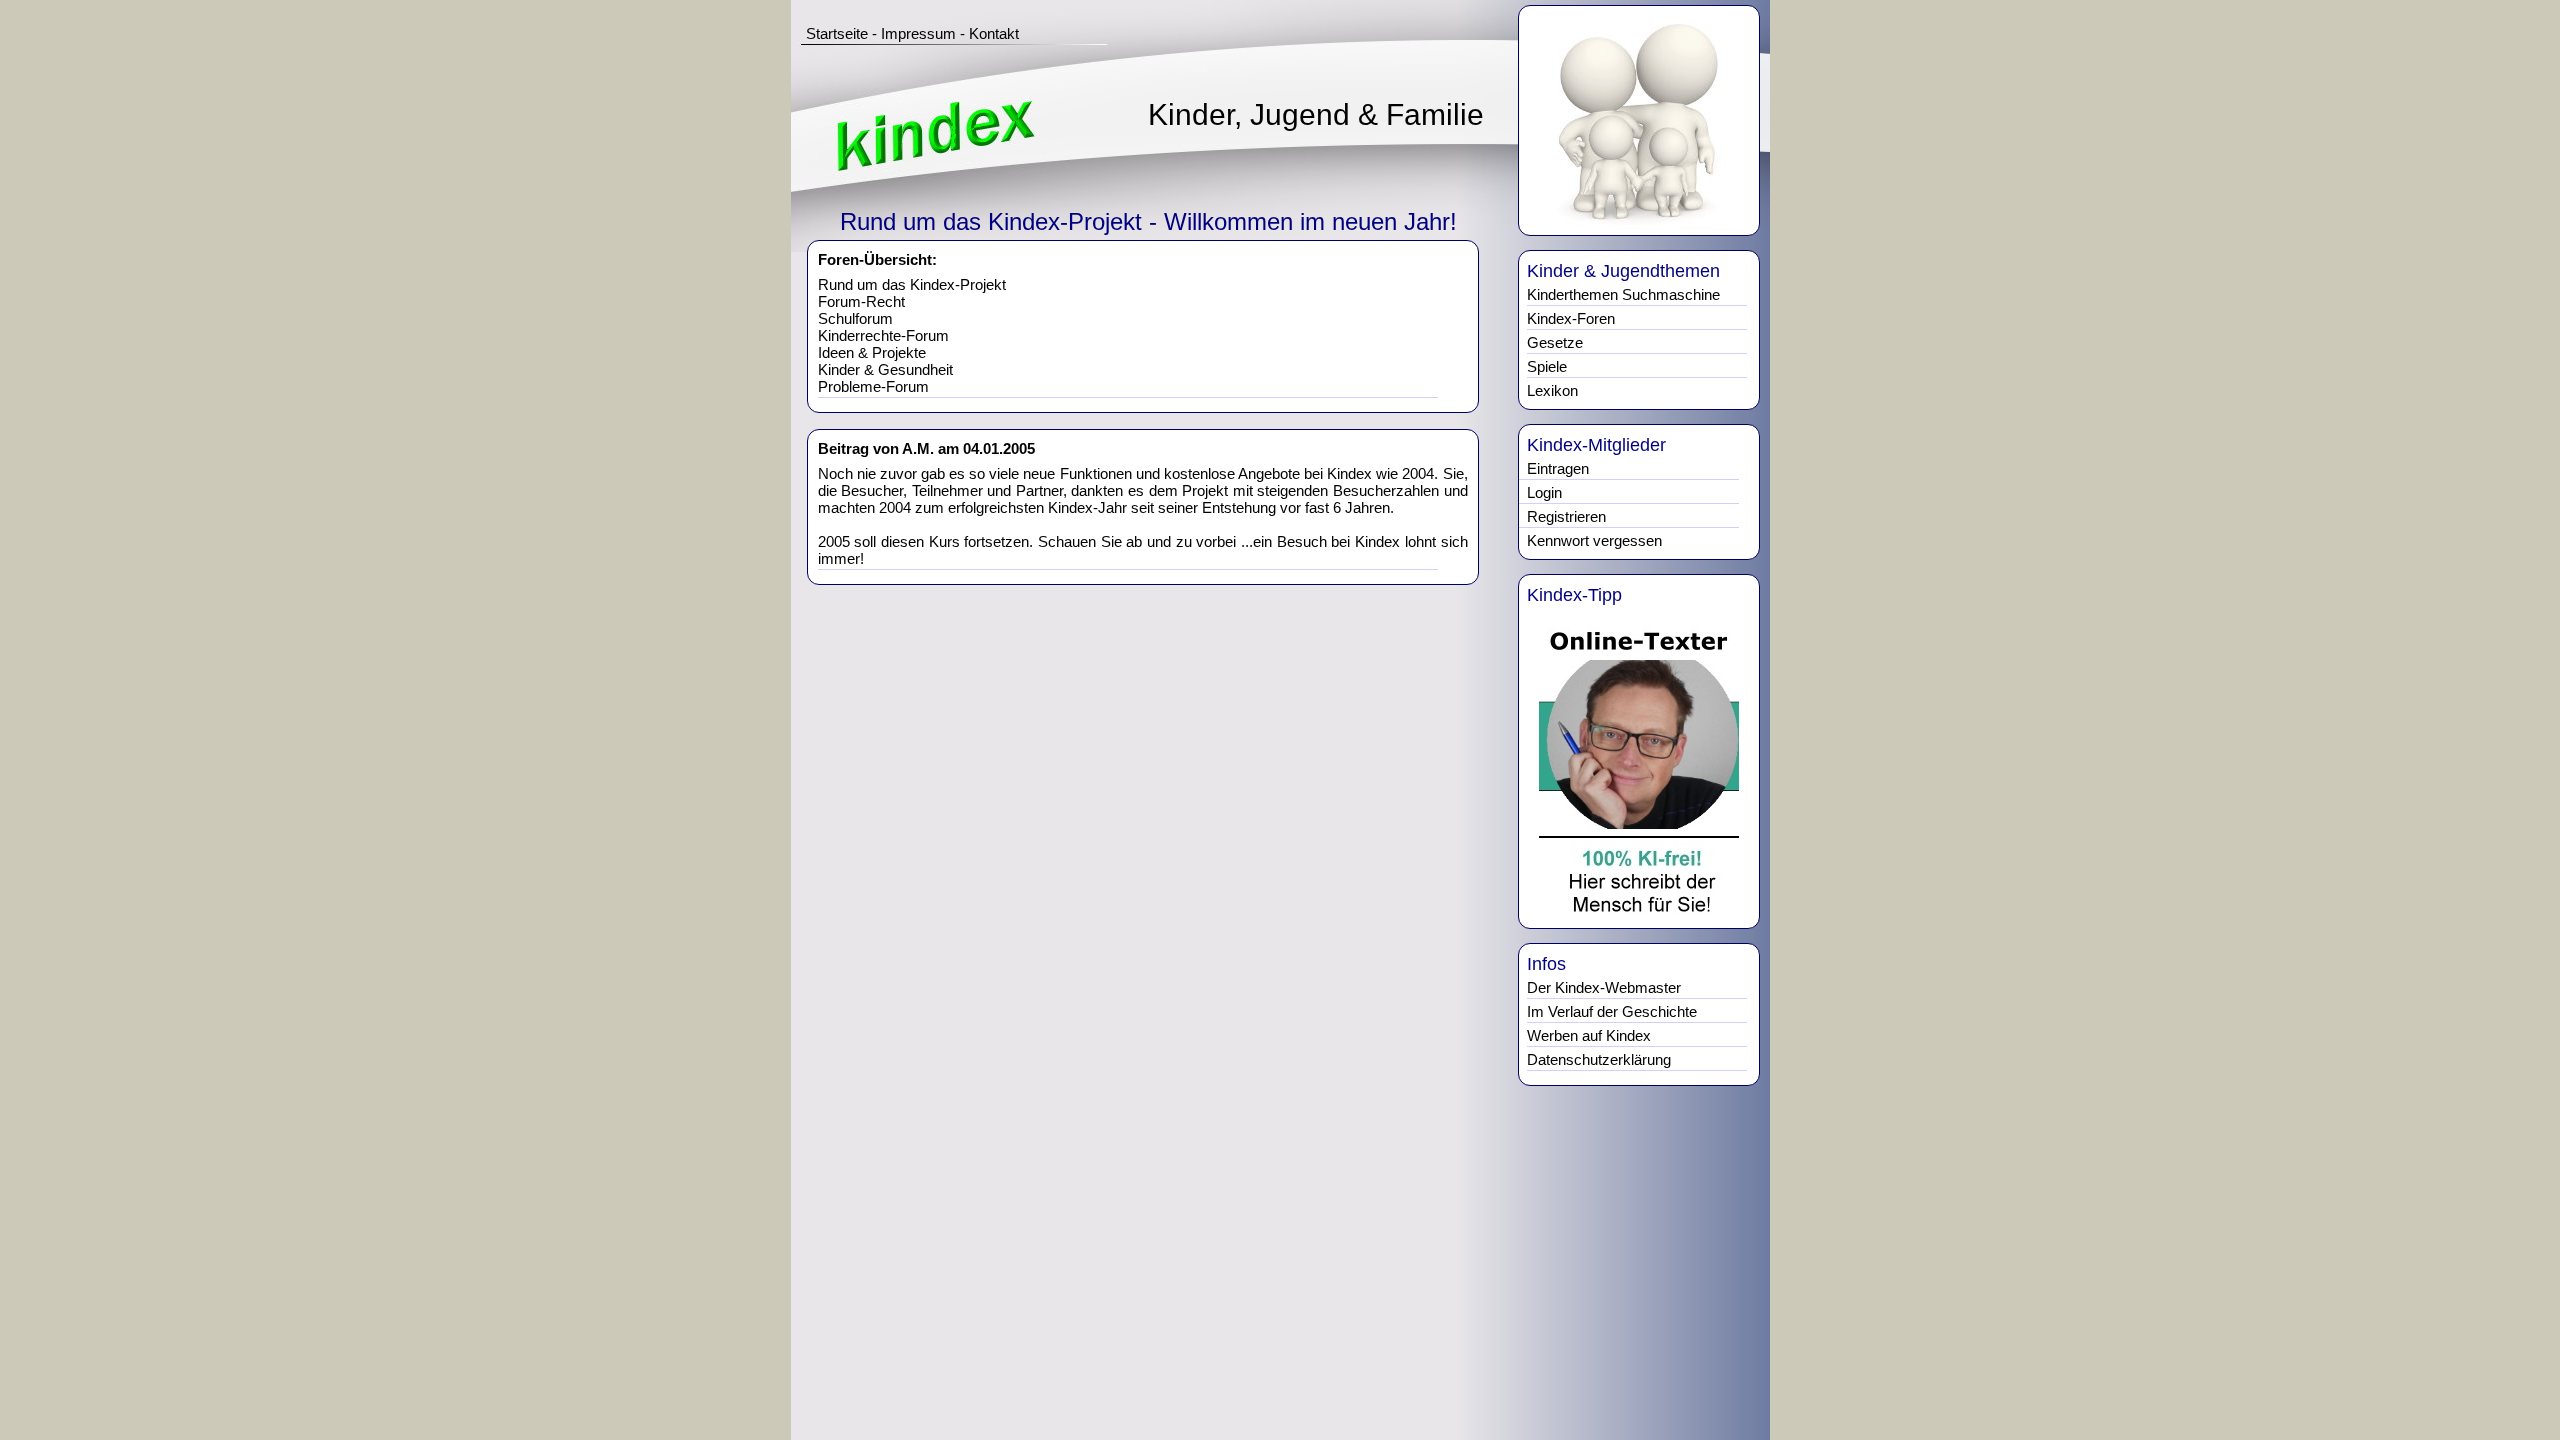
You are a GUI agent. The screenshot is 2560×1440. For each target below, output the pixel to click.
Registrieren (1566, 516)
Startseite (837, 33)
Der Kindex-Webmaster (1604, 987)
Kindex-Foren (1571, 318)
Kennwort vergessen (1594, 540)
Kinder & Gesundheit (885, 369)
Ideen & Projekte (872, 352)
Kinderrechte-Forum (883, 335)
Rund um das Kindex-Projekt (912, 284)
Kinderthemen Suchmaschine (1623, 294)
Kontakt (994, 33)
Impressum (918, 33)
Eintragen (1558, 468)
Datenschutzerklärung (1599, 1059)
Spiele (1547, 366)
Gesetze (1555, 342)
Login (1544, 492)
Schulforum (855, 318)
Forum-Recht (861, 301)
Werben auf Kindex (1589, 1035)
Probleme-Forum (873, 386)
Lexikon (1552, 390)
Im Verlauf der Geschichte (1612, 1011)
